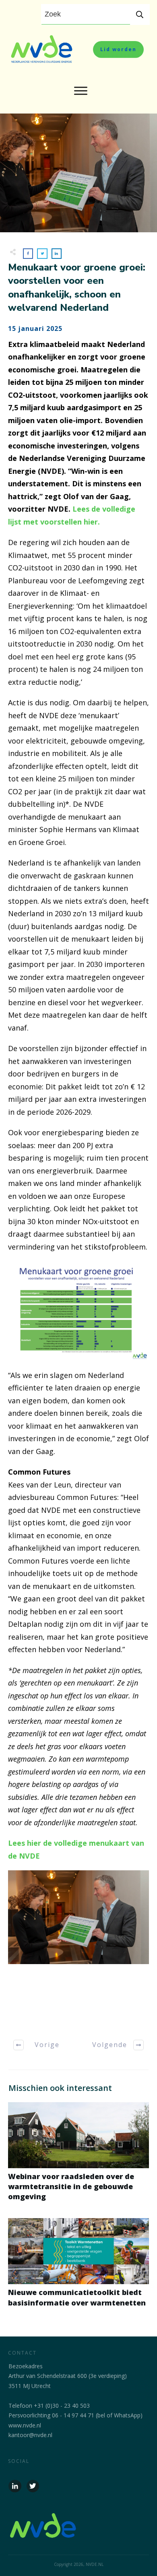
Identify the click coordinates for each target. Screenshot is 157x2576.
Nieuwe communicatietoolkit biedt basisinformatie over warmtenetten (78, 2267)
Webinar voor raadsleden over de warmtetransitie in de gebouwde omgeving (78, 2156)
